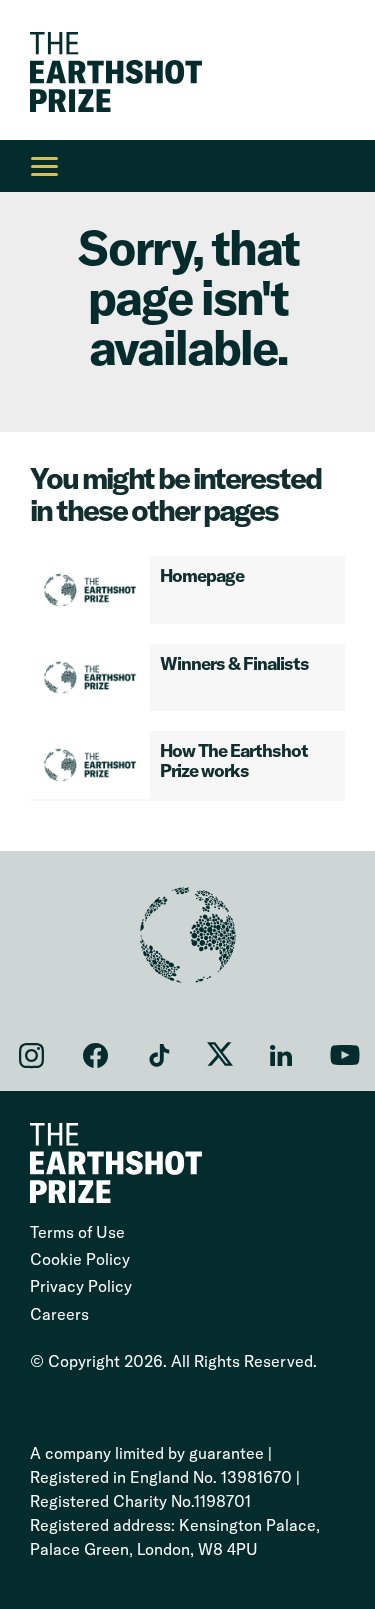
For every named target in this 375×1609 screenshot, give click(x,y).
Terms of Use (77, 1232)
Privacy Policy (81, 1286)
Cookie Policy (80, 1259)
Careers (59, 1314)
